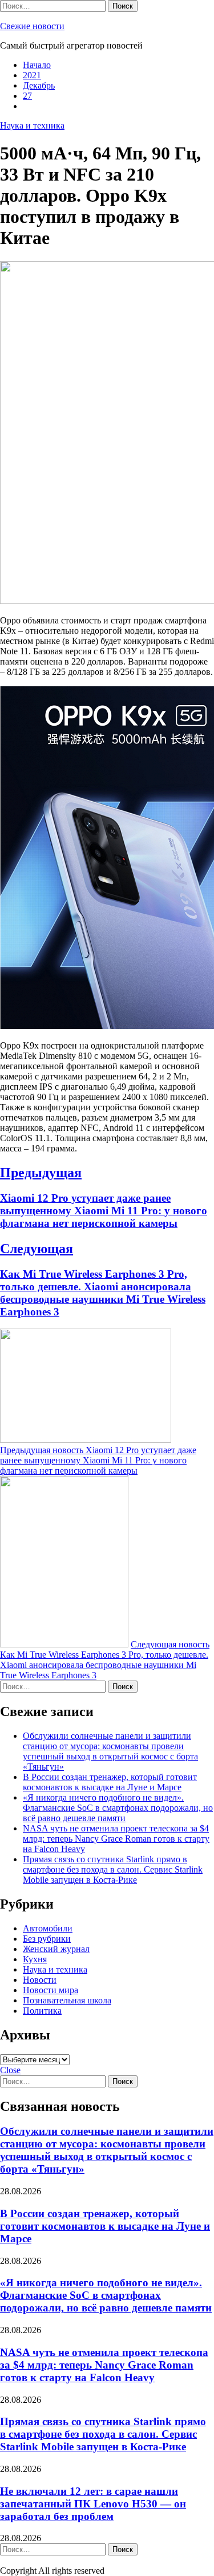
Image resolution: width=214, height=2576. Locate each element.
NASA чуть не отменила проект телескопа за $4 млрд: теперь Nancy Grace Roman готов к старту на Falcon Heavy (116, 1839)
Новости (40, 1980)
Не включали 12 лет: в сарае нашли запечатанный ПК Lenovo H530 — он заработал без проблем (93, 2504)
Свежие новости (32, 26)
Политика (42, 2011)
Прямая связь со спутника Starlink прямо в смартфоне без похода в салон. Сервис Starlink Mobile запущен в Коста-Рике (113, 1869)
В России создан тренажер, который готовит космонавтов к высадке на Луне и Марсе (110, 1782)
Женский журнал (56, 1949)
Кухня (35, 1959)
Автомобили (48, 1928)
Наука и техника (32, 125)
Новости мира (51, 1990)
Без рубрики (47, 1939)
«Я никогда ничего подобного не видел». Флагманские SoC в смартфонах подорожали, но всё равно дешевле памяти (118, 1808)
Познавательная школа (67, 2000)
